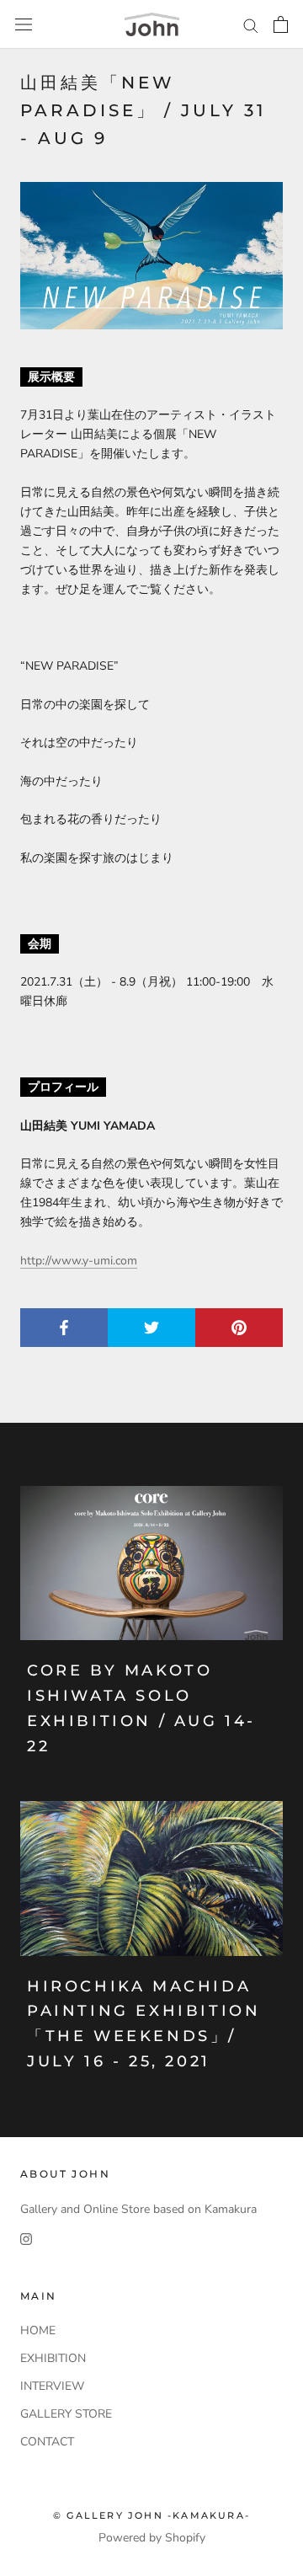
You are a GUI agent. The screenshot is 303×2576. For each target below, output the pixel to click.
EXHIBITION (53, 2358)
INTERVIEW (52, 2386)
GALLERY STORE (66, 2414)
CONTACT (47, 2442)
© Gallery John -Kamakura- (151, 2515)
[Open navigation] (24, 25)
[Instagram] (26, 2238)
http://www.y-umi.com (79, 1261)
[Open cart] (281, 24)
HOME (38, 2330)
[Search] (251, 25)
